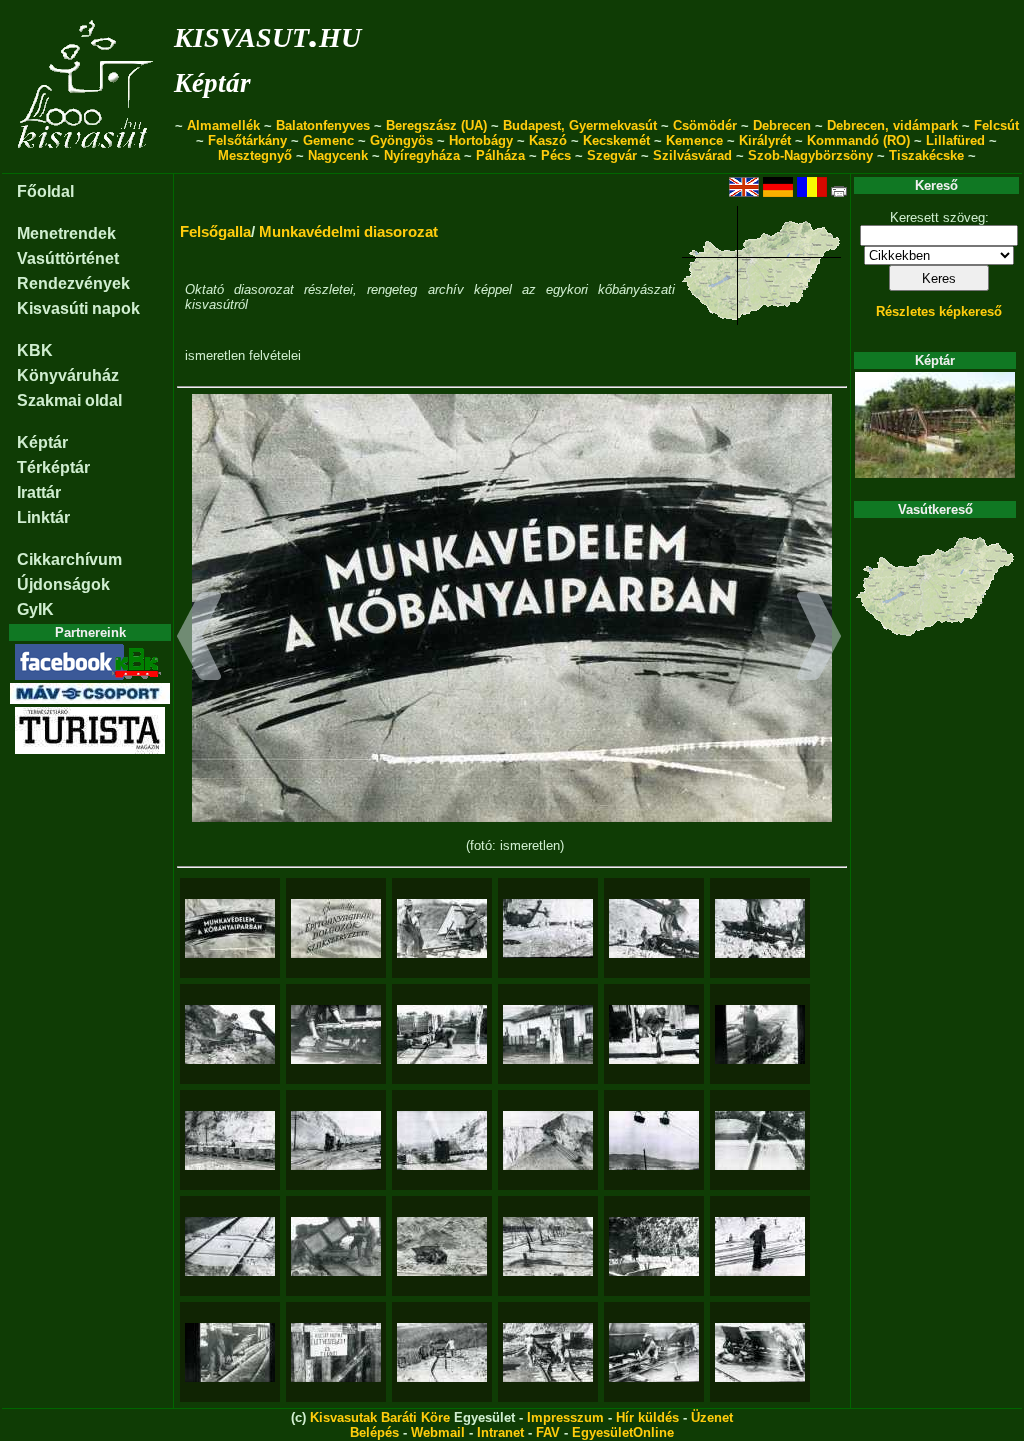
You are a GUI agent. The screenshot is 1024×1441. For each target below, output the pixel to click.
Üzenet (712, 1417)
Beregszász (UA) (436, 125)
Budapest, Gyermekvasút (580, 125)
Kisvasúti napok (78, 308)
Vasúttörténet (68, 258)
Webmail (438, 1432)
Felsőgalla (215, 231)
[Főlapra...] (87, 162)
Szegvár (612, 155)
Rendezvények (73, 283)
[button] (199, 639)
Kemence (694, 140)
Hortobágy (481, 140)
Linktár (43, 517)
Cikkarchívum (69, 559)
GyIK (35, 609)
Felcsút (996, 125)
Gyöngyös (401, 140)
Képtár (212, 83)
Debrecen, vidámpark (892, 125)
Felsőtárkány (247, 140)
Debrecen (782, 125)
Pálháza (500, 155)
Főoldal (45, 191)
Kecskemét (616, 140)
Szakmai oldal (69, 400)
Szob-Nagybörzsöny (810, 155)
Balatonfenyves (323, 125)
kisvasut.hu (267, 33)
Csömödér (705, 125)
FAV (548, 1432)
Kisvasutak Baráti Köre (380, 1417)
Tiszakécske (926, 155)
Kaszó (548, 140)
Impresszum (565, 1417)
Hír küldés (647, 1417)
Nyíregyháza (422, 155)
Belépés (374, 1432)
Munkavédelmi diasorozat (348, 231)
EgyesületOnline (623, 1432)
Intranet (500, 1432)
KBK (35, 350)
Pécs (556, 155)
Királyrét (765, 140)
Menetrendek (66, 233)
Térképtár (53, 467)
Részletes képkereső (939, 311)
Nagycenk (338, 155)
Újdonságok (63, 584)
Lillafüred (955, 140)
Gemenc (328, 140)
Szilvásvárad (692, 155)
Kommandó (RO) (858, 140)
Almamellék (223, 125)
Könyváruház (68, 375)
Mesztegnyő (255, 155)
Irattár (39, 492)
